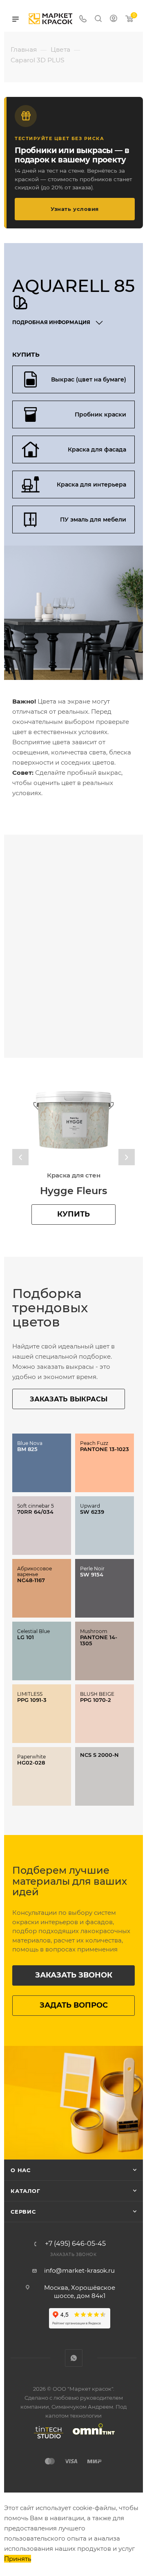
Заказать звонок (74, 1975)
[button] (20, 1157)
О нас (21, 2170)
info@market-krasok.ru (79, 2270)
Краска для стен (74, 1175)
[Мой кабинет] (114, 19)
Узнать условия (75, 209)
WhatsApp (74, 2358)
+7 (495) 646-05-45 (75, 2244)
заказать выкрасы (69, 1399)
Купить (73, 1214)
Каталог (26, 2191)
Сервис (23, 2212)
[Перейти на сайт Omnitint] (91, 2438)
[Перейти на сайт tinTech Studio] (47, 2438)
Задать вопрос (74, 2005)
